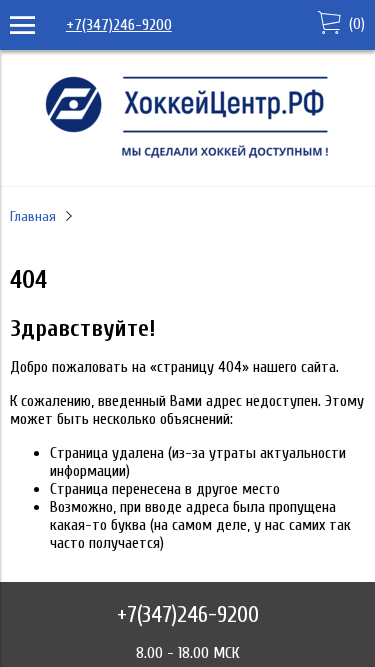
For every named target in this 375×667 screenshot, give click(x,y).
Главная (33, 216)
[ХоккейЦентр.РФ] (188, 158)
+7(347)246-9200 (119, 25)
